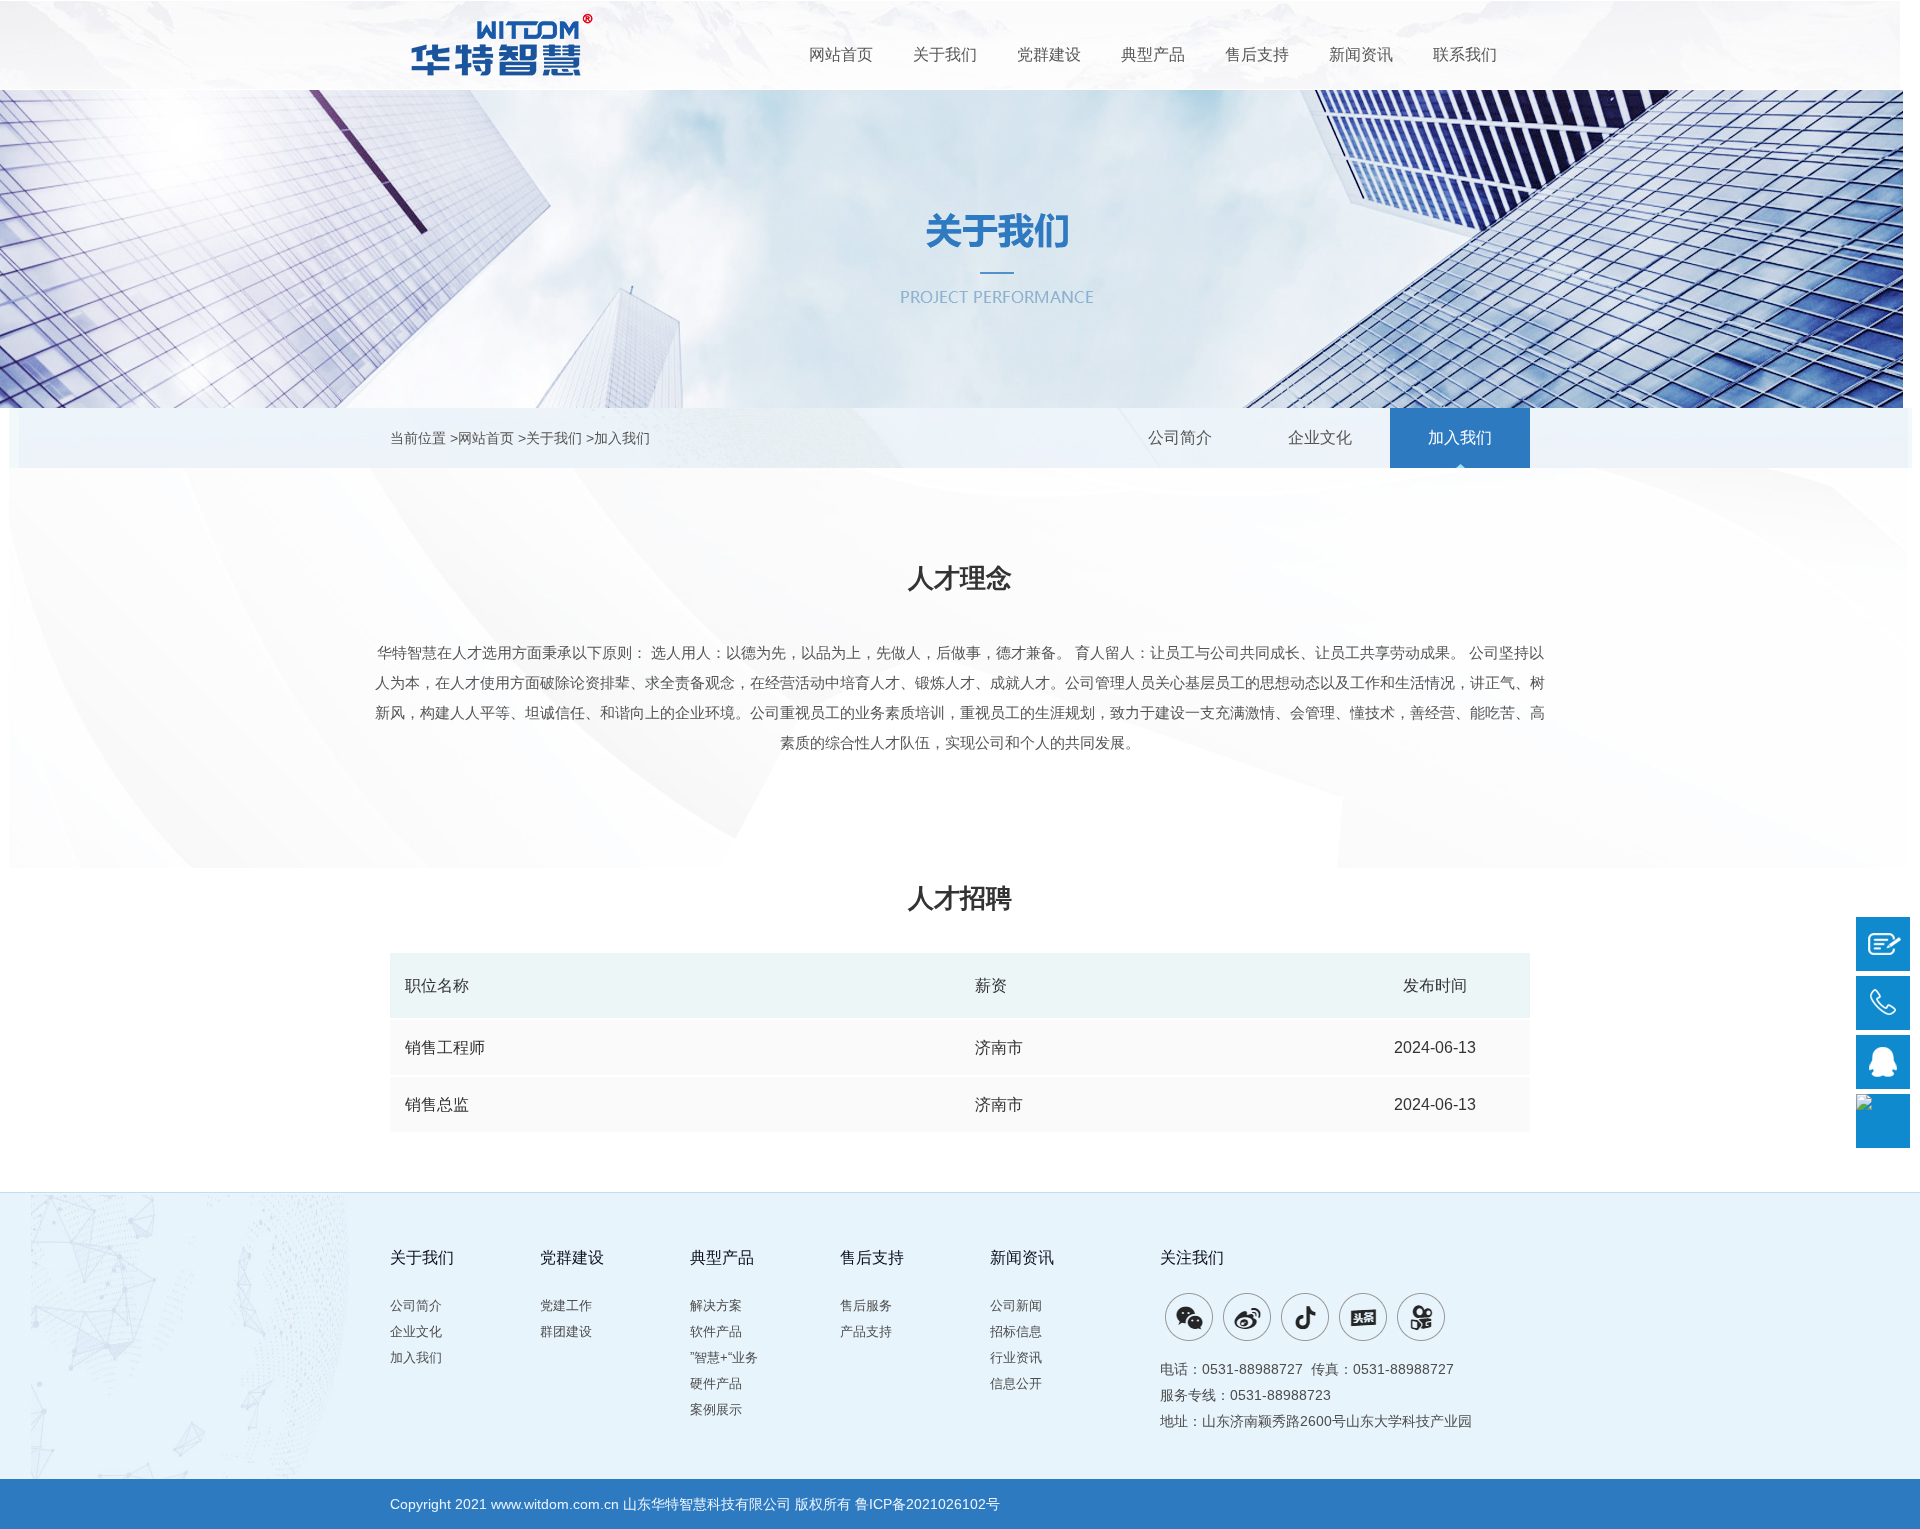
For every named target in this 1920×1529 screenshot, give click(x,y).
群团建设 (566, 1331)
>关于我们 (550, 438)
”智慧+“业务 (724, 1357)
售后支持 (1257, 54)
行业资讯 (1016, 1357)
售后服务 (866, 1305)
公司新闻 (1016, 1305)
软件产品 (716, 1331)
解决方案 (716, 1305)
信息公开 (1016, 1383)
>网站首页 (482, 438)
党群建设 (1049, 54)
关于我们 (945, 54)
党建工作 (566, 1305)
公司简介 (1180, 437)
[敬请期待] (1305, 1317)
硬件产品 (716, 1383)
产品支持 (866, 1331)
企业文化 (1320, 437)
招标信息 (1016, 1331)
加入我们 (1460, 437)
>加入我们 (618, 438)
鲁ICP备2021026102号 (927, 1504)
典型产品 (1153, 54)
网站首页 (841, 54)
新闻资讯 (1361, 54)
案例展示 (716, 1409)
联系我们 (1465, 54)
